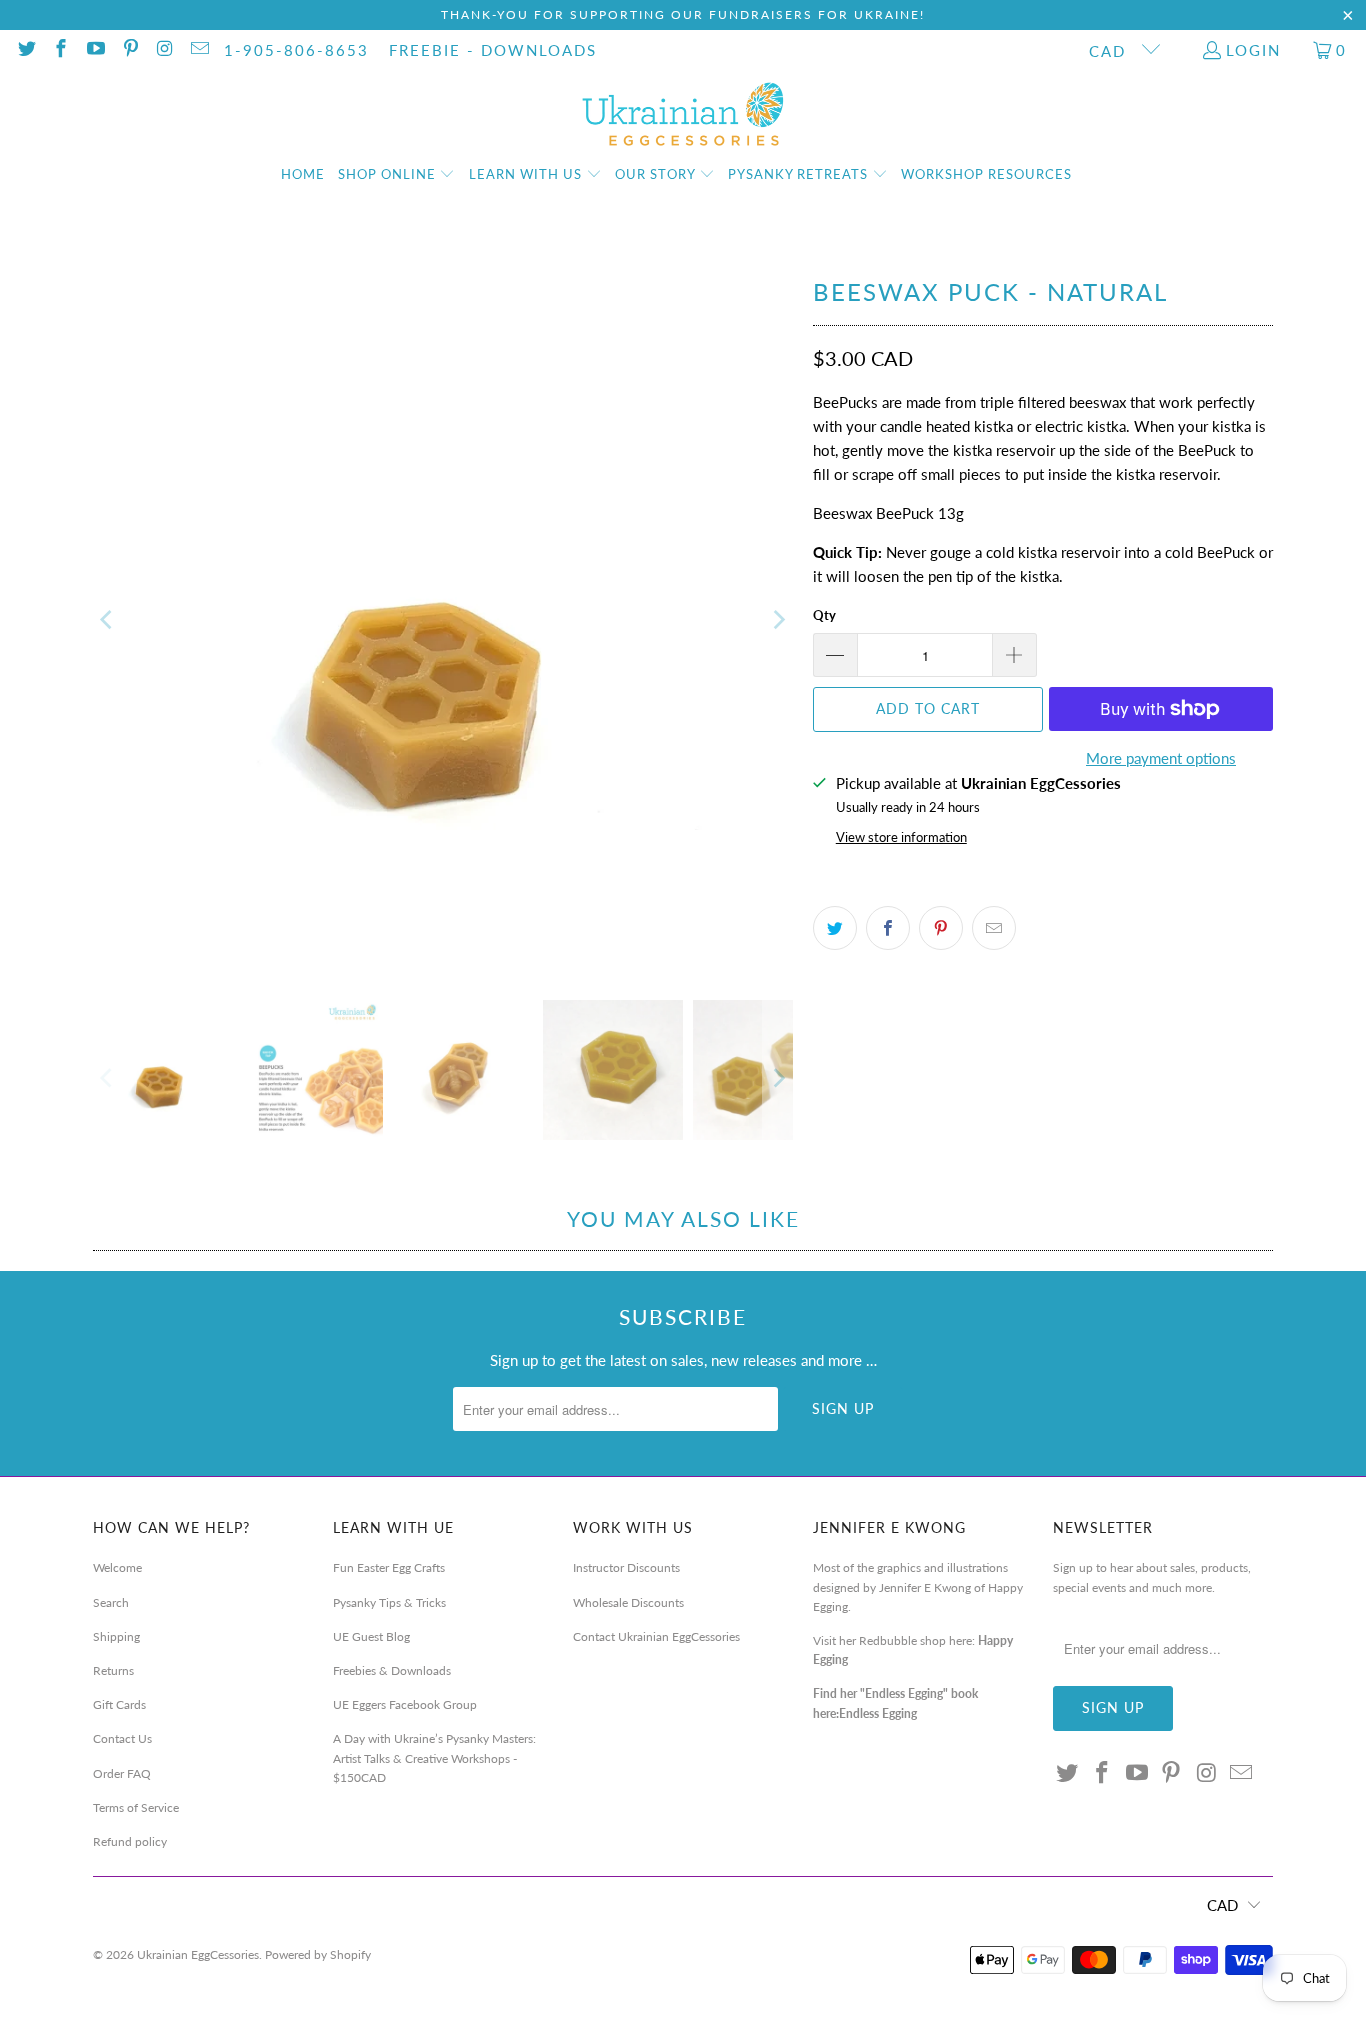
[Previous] (108, 620)
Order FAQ (122, 1773)
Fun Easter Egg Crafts (389, 1567)
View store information (901, 837)
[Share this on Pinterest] (941, 928)
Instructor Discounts (626, 1567)
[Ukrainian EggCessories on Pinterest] (129, 50)
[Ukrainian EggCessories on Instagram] (164, 50)
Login (1253, 50)
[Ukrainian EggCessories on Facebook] (60, 50)
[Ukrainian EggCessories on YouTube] (94, 50)
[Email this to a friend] (994, 928)
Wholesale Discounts (628, 1602)
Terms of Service (136, 1807)
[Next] (778, 620)
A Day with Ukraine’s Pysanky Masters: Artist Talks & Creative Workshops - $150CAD (434, 1757)
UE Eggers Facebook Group (405, 1704)
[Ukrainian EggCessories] (683, 115)
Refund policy (130, 1841)
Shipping (116, 1636)
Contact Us (122, 1738)
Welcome (117, 1567)
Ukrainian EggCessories (198, 1954)
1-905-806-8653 (296, 50)
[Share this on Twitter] (835, 928)
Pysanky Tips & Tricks (389, 1602)
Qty (824, 615)
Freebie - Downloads (493, 50)
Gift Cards (119, 1704)
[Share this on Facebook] (888, 928)
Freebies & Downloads (392, 1670)
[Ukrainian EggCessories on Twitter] (25, 50)
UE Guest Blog (371, 1636)
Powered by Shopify (318, 1954)
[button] (397, 175)
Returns (113, 1670)
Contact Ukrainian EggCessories (656, 1636)
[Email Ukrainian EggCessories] (198, 50)
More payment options (1161, 758)
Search (111, 1602)
